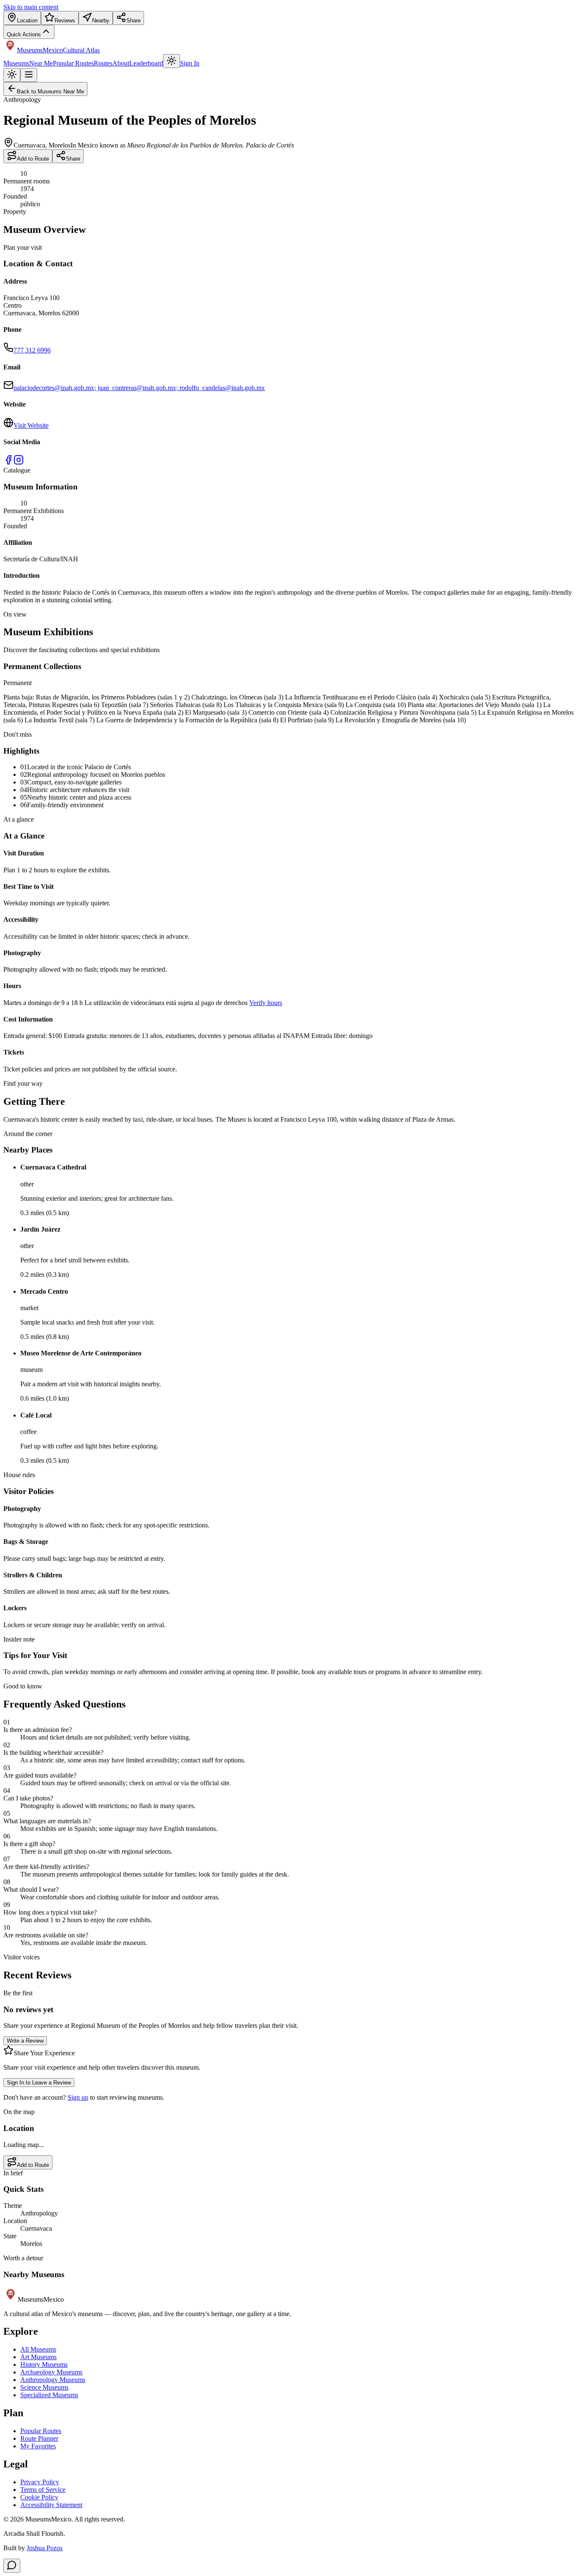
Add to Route (33, 159)
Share (73, 159)
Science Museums (44, 2387)
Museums (16, 63)
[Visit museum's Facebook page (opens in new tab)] (8, 463)
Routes (103, 63)
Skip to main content (31, 7)
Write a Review (25, 2041)
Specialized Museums (49, 2395)
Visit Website (31, 425)
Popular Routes (73, 63)
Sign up (78, 2097)
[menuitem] (22, 18)
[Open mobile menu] (29, 75)
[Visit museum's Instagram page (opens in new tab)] (19, 463)
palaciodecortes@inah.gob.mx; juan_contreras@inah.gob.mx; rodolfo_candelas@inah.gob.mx (139, 388)
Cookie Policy (39, 2497)
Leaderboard (146, 63)
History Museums (44, 2364)
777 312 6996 (32, 350)
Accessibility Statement (51, 2505)
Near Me (41, 63)
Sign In (190, 63)
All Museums (38, 2349)
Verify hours (266, 1003)
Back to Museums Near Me (50, 92)
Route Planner (39, 2438)
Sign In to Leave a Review (39, 2083)
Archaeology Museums (51, 2372)
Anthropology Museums (53, 2380)
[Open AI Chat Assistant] (12, 2566)
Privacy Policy (40, 2482)
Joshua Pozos (45, 2548)
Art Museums (38, 2357)
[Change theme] (171, 61)
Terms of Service (43, 2490)
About (121, 63)
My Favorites (38, 2446)
